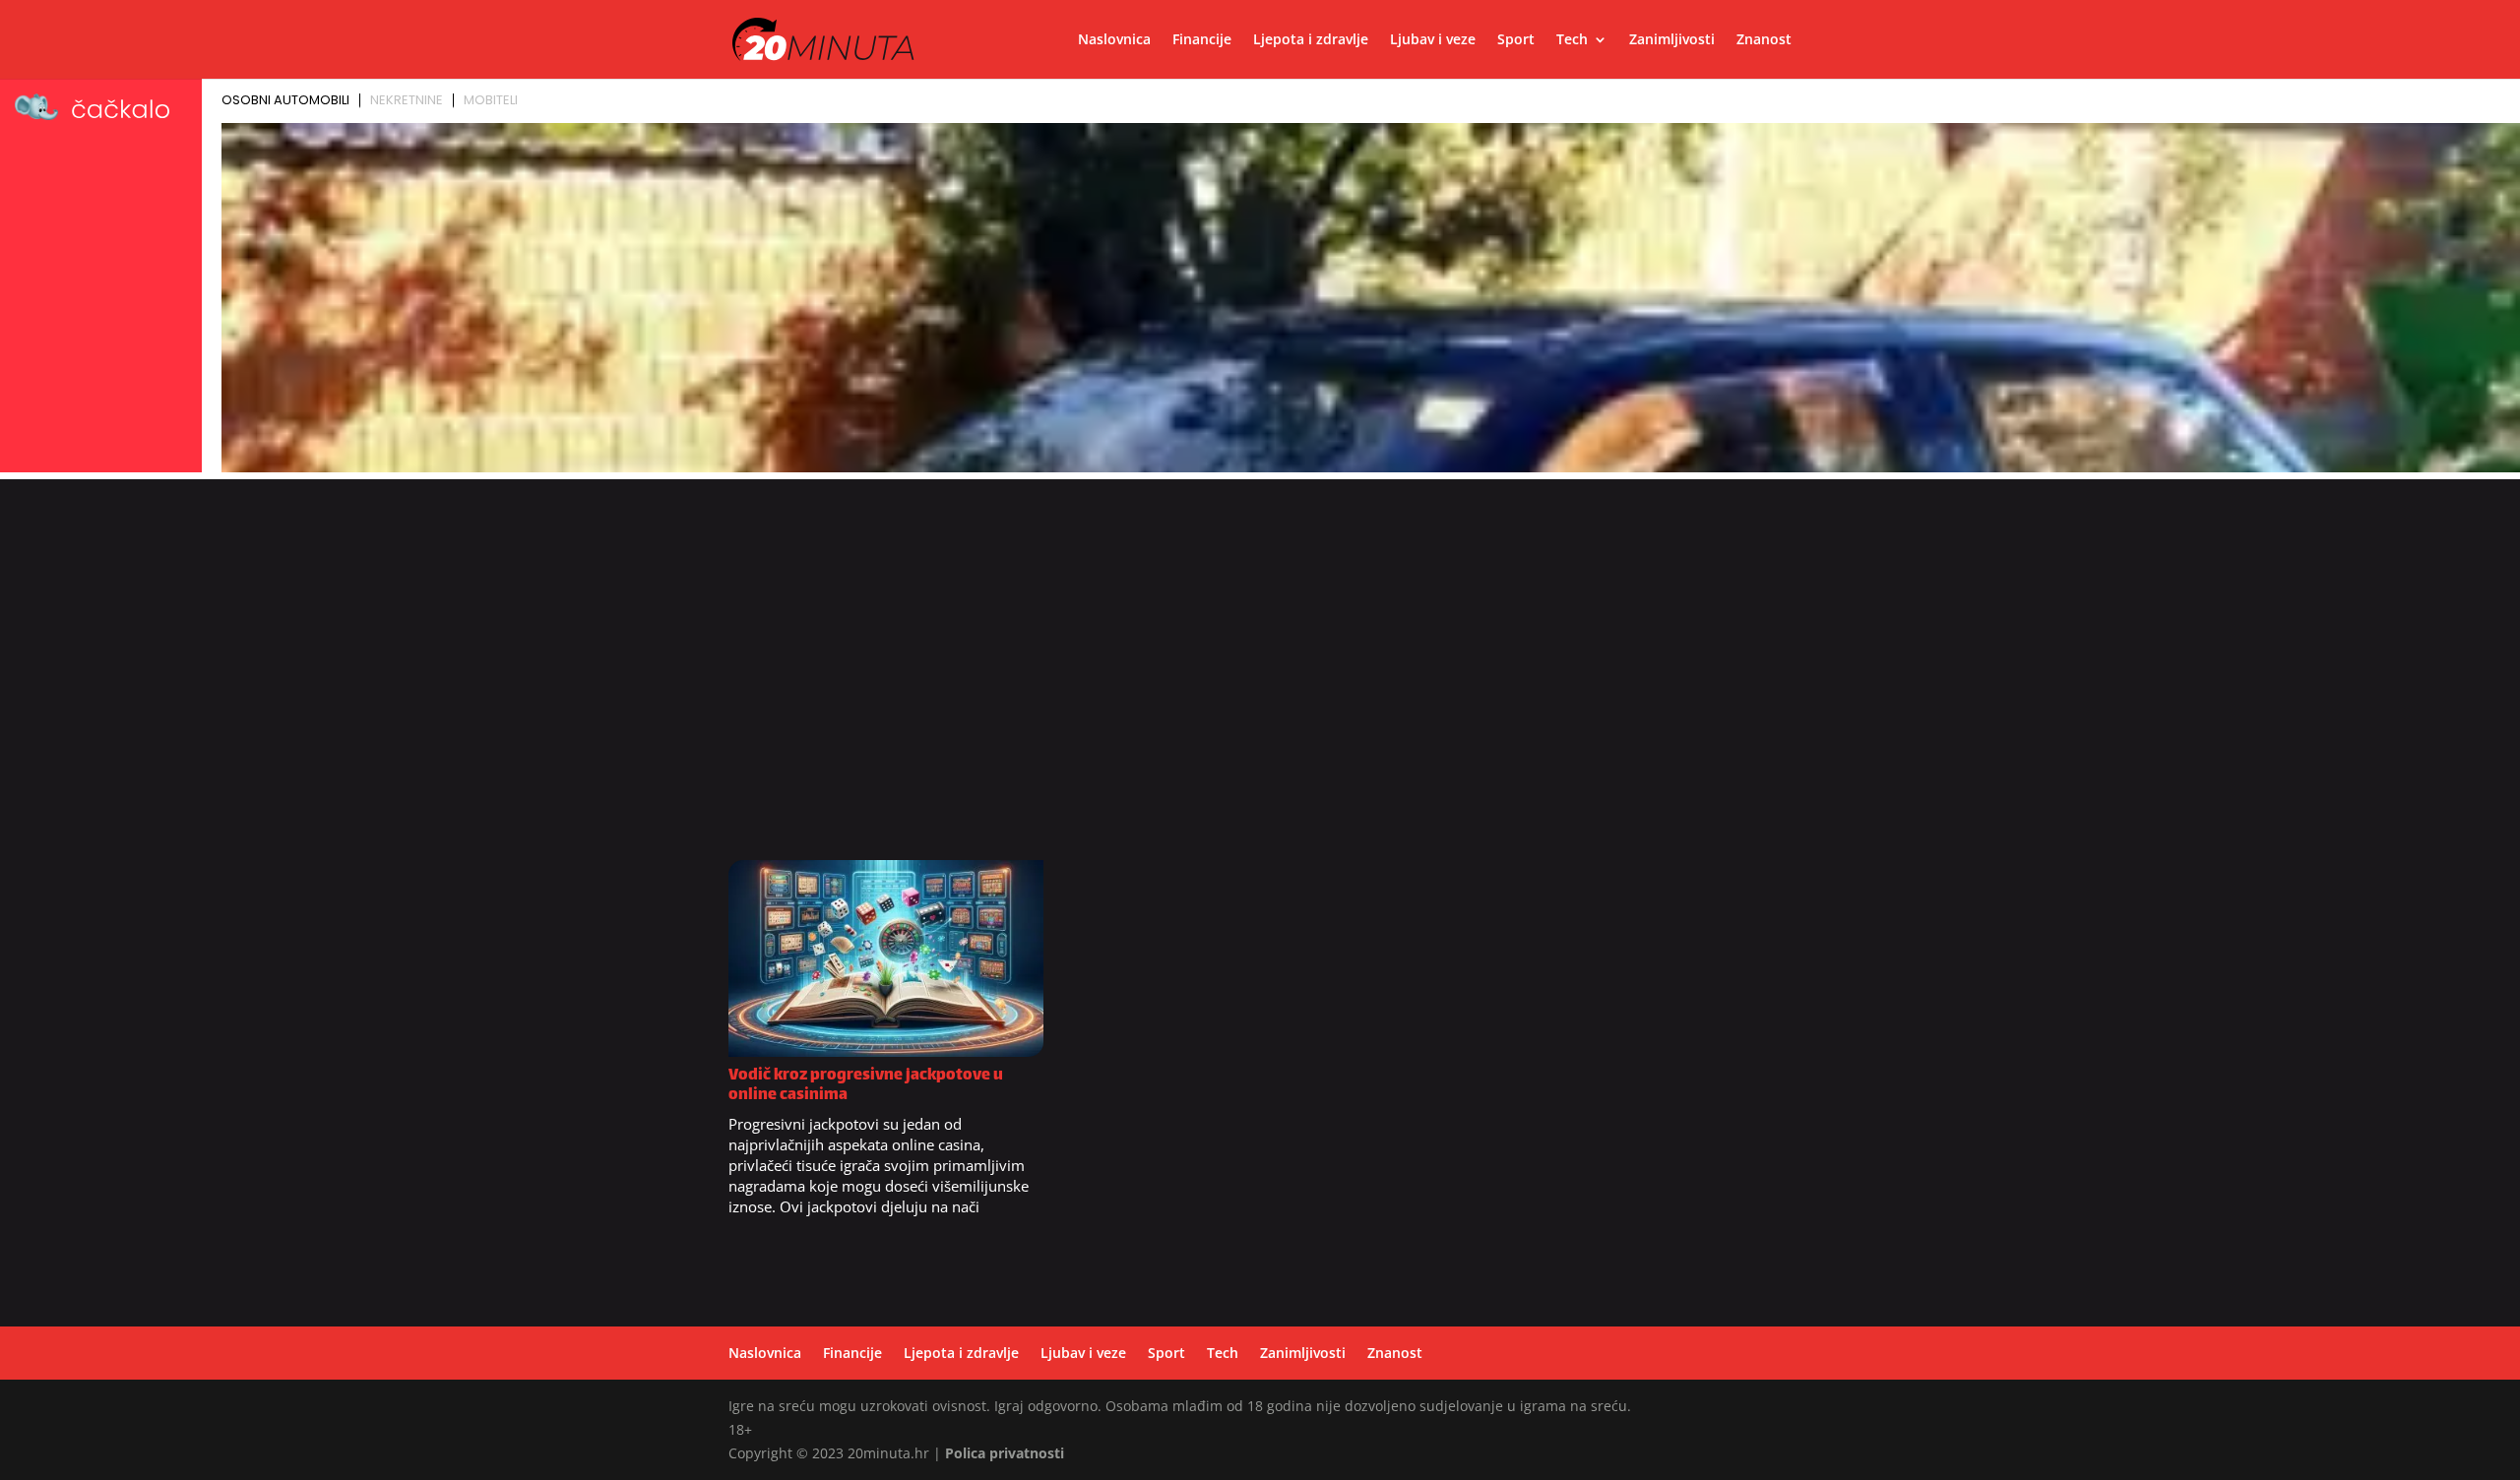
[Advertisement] (1260, 680)
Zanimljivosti (1672, 40)
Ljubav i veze (1433, 40)
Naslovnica (1114, 40)
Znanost (1764, 40)
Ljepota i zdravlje (1311, 40)
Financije (1202, 40)
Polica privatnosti (1005, 1453)
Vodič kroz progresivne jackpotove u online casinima (866, 1086)
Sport (1516, 40)
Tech (1572, 40)
